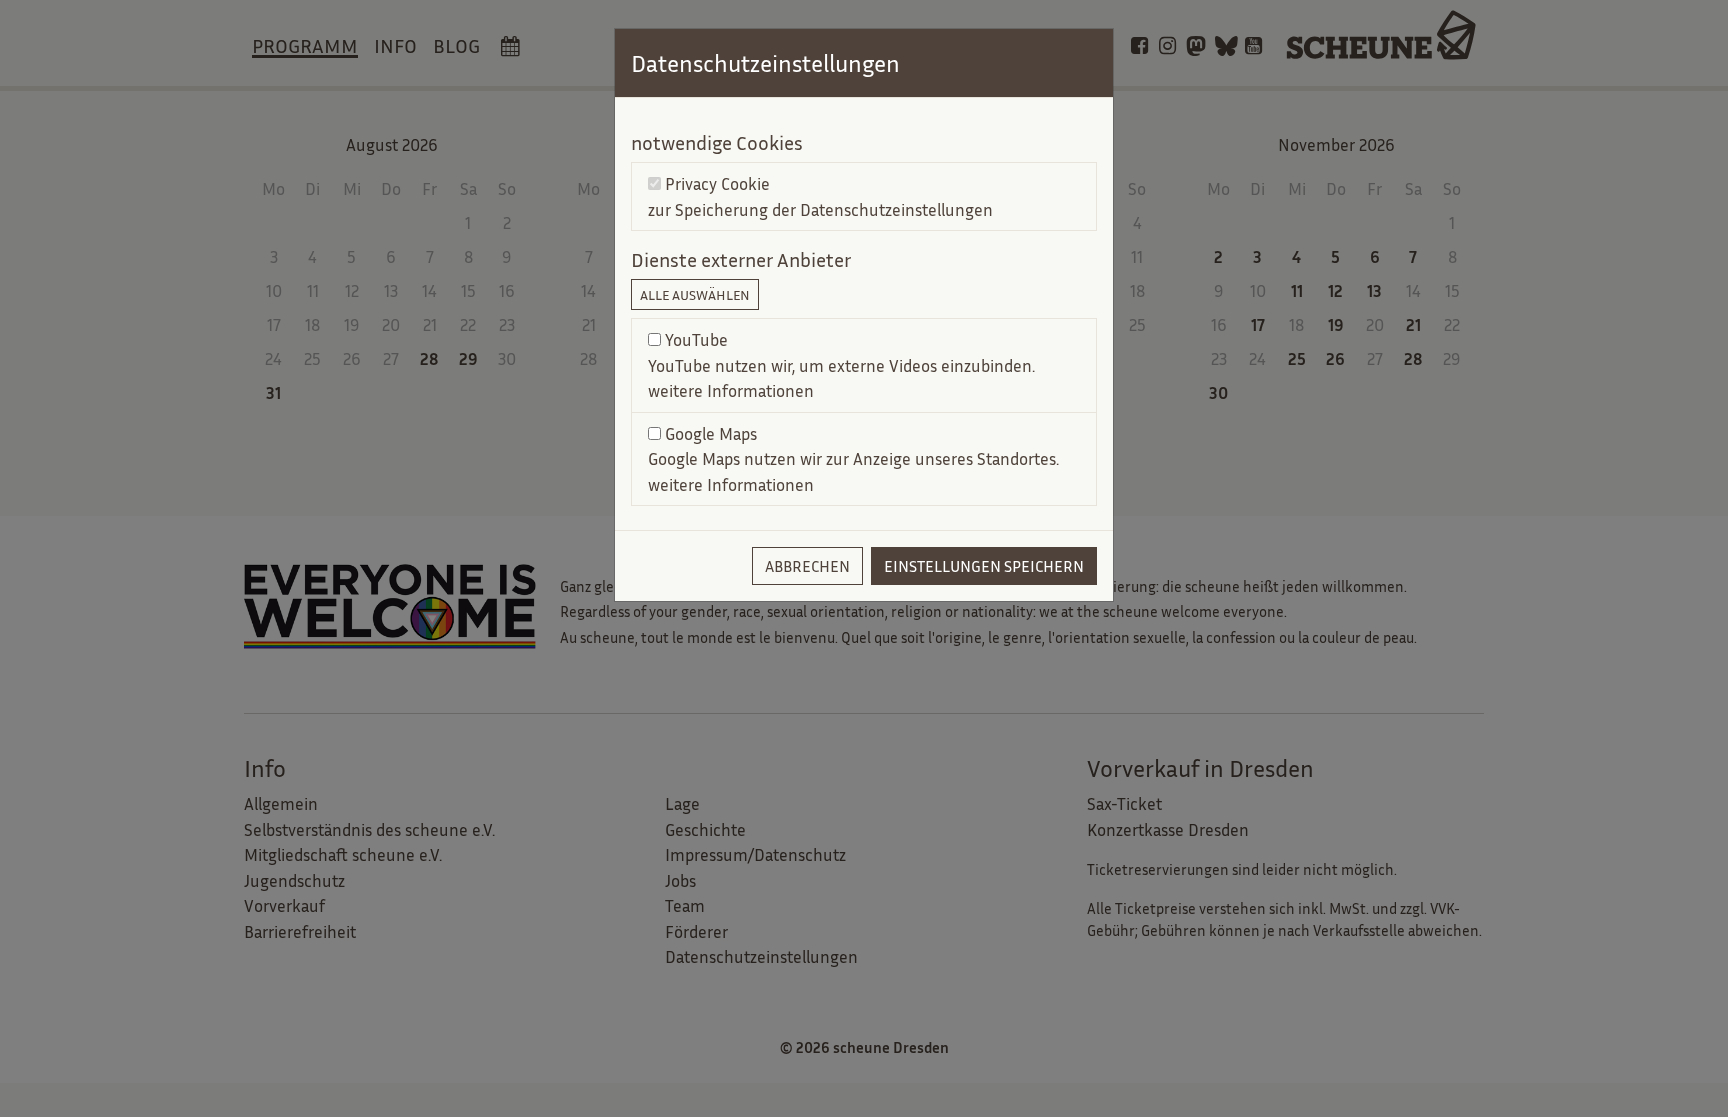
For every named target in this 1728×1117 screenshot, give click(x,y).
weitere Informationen (731, 390)
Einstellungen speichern (984, 566)
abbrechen (807, 566)
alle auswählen (695, 294)
